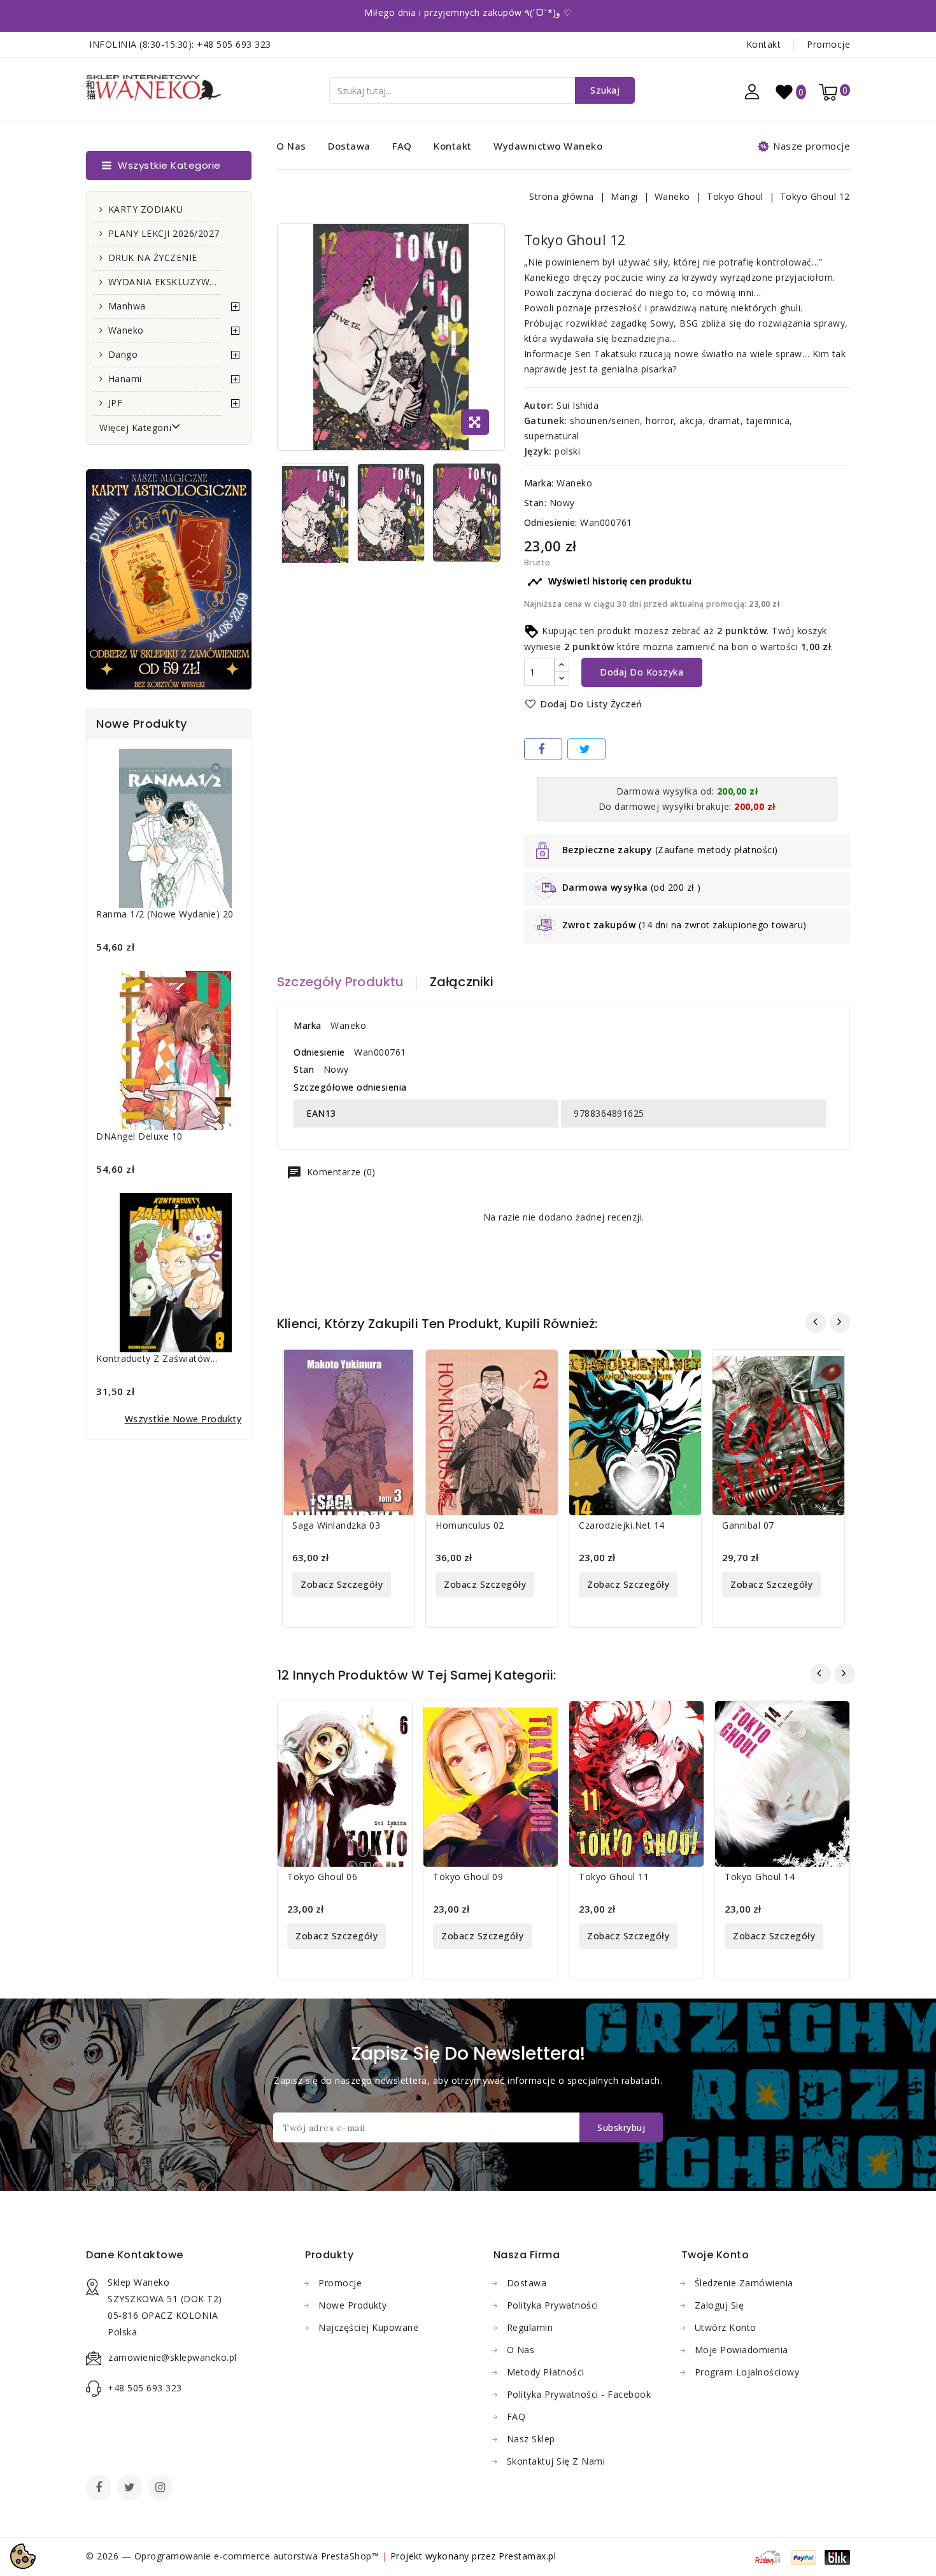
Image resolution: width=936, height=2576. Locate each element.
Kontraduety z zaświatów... (157, 1358)
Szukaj (605, 90)
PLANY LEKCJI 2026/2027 (164, 233)
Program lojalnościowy (747, 2372)
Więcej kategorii (135, 428)
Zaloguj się (720, 2305)
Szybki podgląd (397, 1367)
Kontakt (764, 44)
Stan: (535, 503)
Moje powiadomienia (741, 2350)
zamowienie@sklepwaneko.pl (173, 2357)
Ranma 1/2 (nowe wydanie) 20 (165, 914)
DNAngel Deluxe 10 (139, 1136)
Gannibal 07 (748, 1525)
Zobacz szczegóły (342, 1584)
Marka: (539, 483)
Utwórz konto (726, 2327)
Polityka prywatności (553, 2305)
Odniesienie (319, 1052)
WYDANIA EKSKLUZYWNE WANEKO (165, 282)
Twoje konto (715, 2255)
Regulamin (530, 2327)
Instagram (162, 2489)
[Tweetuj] (586, 749)
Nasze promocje (812, 146)
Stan (304, 1069)
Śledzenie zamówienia (744, 2283)
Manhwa (127, 306)
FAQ (402, 146)
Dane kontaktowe (135, 2255)
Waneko (126, 330)
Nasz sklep (531, 2439)
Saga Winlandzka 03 (336, 1525)
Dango (123, 354)
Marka (308, 1025)
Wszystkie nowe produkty (183, 1419)
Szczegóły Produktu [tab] (341, 982)
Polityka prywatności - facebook (579, 2394)
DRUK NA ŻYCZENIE (153, 258)
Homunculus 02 (470, 1525)
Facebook (100, 2489)
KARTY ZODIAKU (146, 209)
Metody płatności (546, 2372)
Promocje (828, 44)
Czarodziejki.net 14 (622, 1525)
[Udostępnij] (543, 749)
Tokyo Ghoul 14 (760, 1877)
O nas (291, 146)
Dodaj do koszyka (642, 672)
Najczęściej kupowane (368, 2327)
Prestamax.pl (527, 2556)
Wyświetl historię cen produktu (609, 582)
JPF (116, 403)
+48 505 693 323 (234, 44)
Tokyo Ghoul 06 (322, 1877)
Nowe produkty (353, 2305)
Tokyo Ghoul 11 (614, 1877)
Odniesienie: (551, 522)
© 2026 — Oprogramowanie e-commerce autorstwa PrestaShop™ (234, 2556)
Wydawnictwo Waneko (548, 146)
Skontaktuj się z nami (556, 2461)
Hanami (125, 379)
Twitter (131, 2489)
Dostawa (349, 146)
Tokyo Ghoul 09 (468, 1877)
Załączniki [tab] (462, 982)
